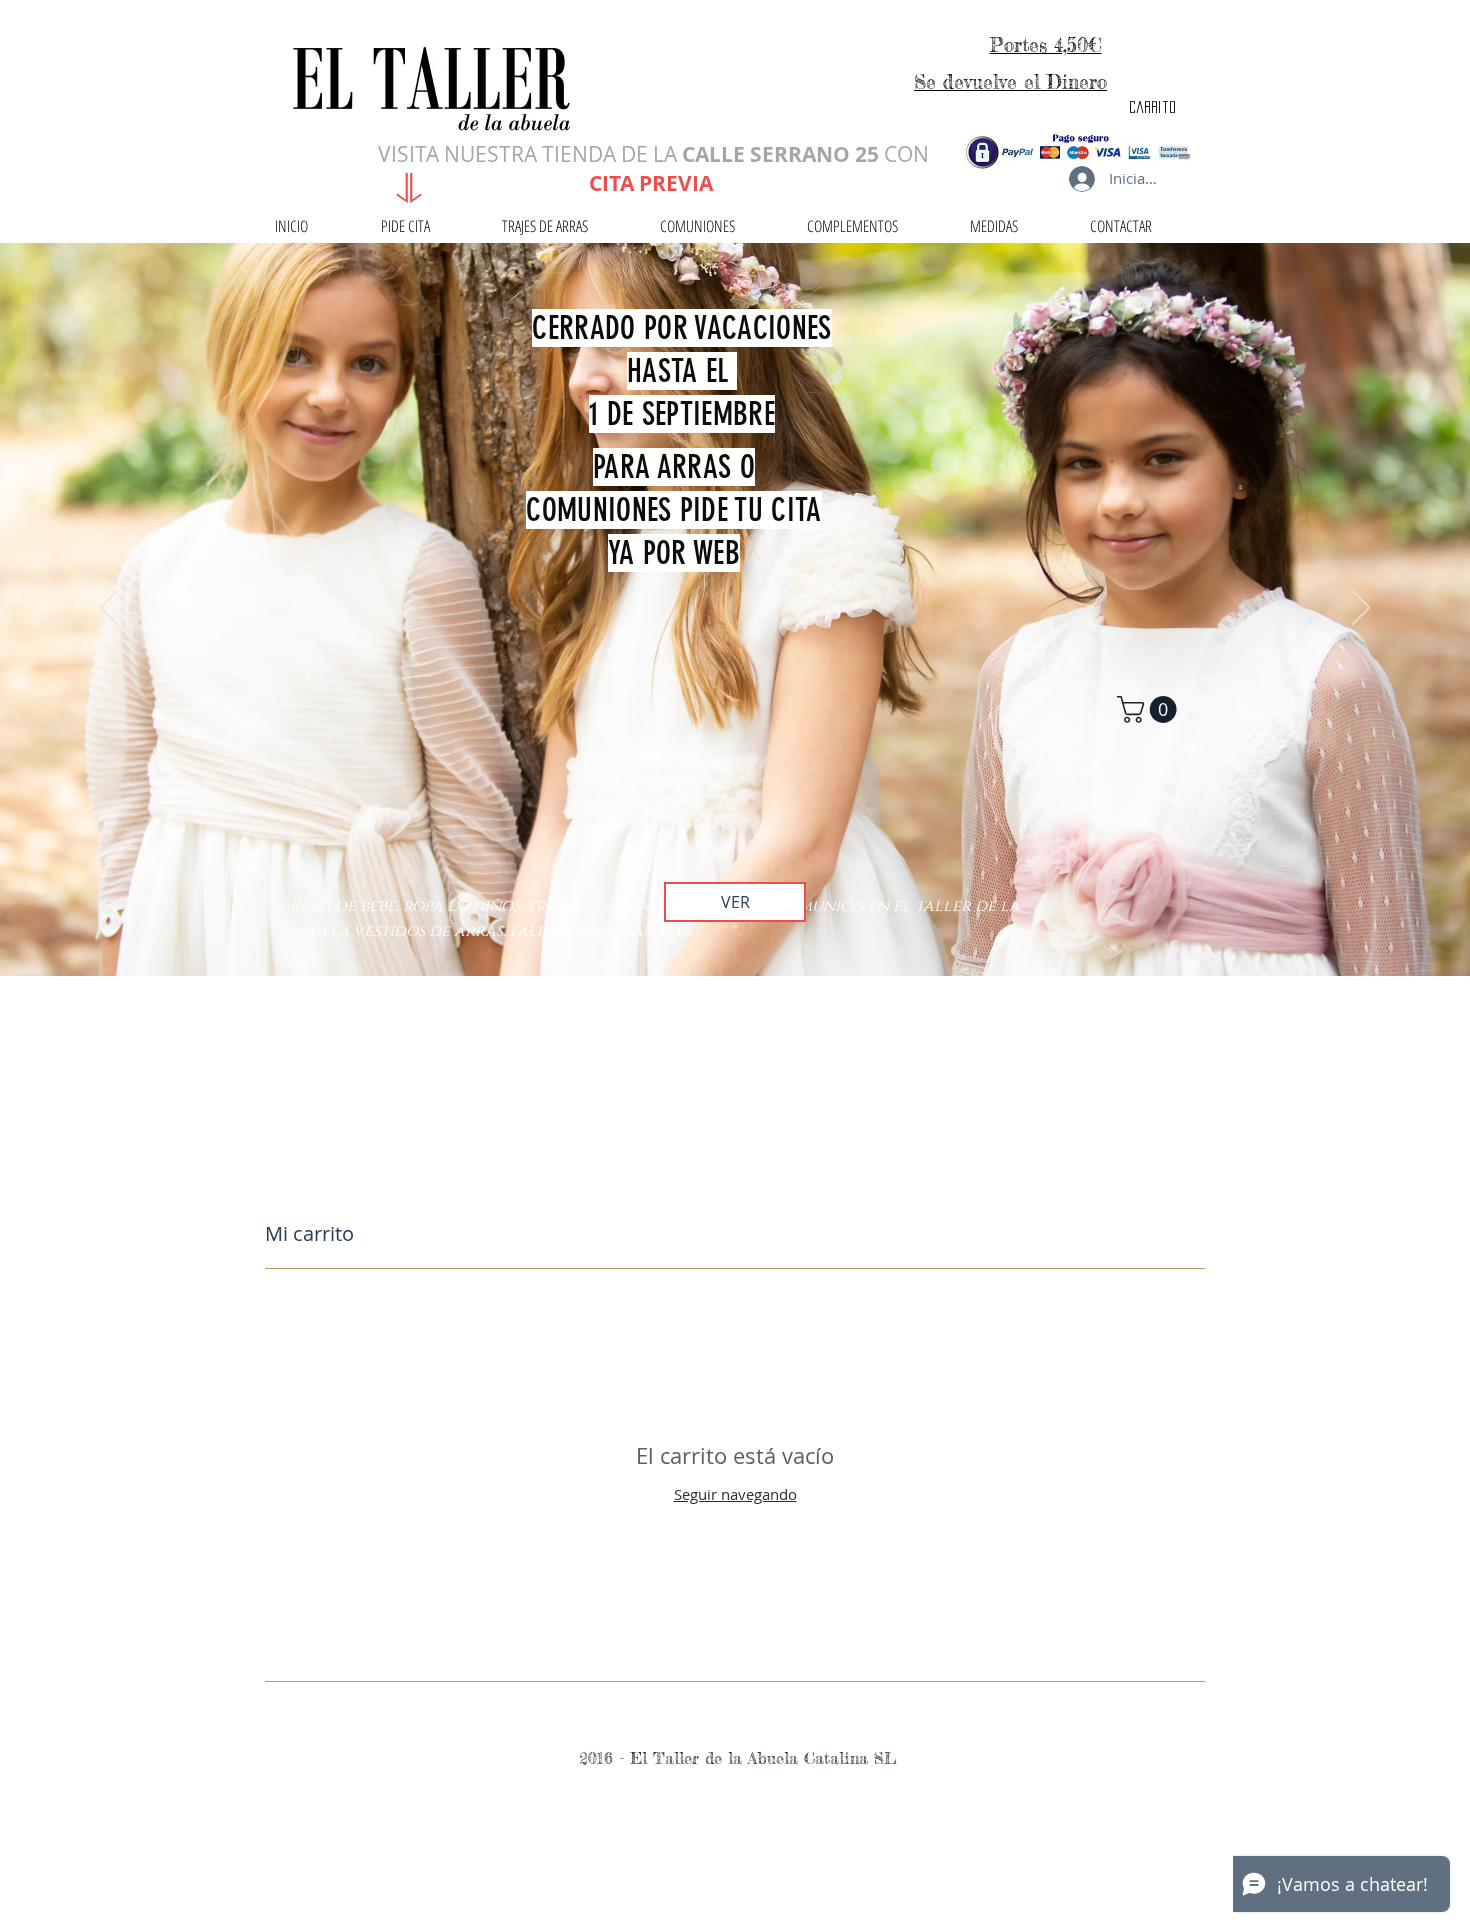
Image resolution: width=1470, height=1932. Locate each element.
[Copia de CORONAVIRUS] (735, 926)
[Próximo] (1361, 609)
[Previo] (109, 609)
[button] (1150, 709)
